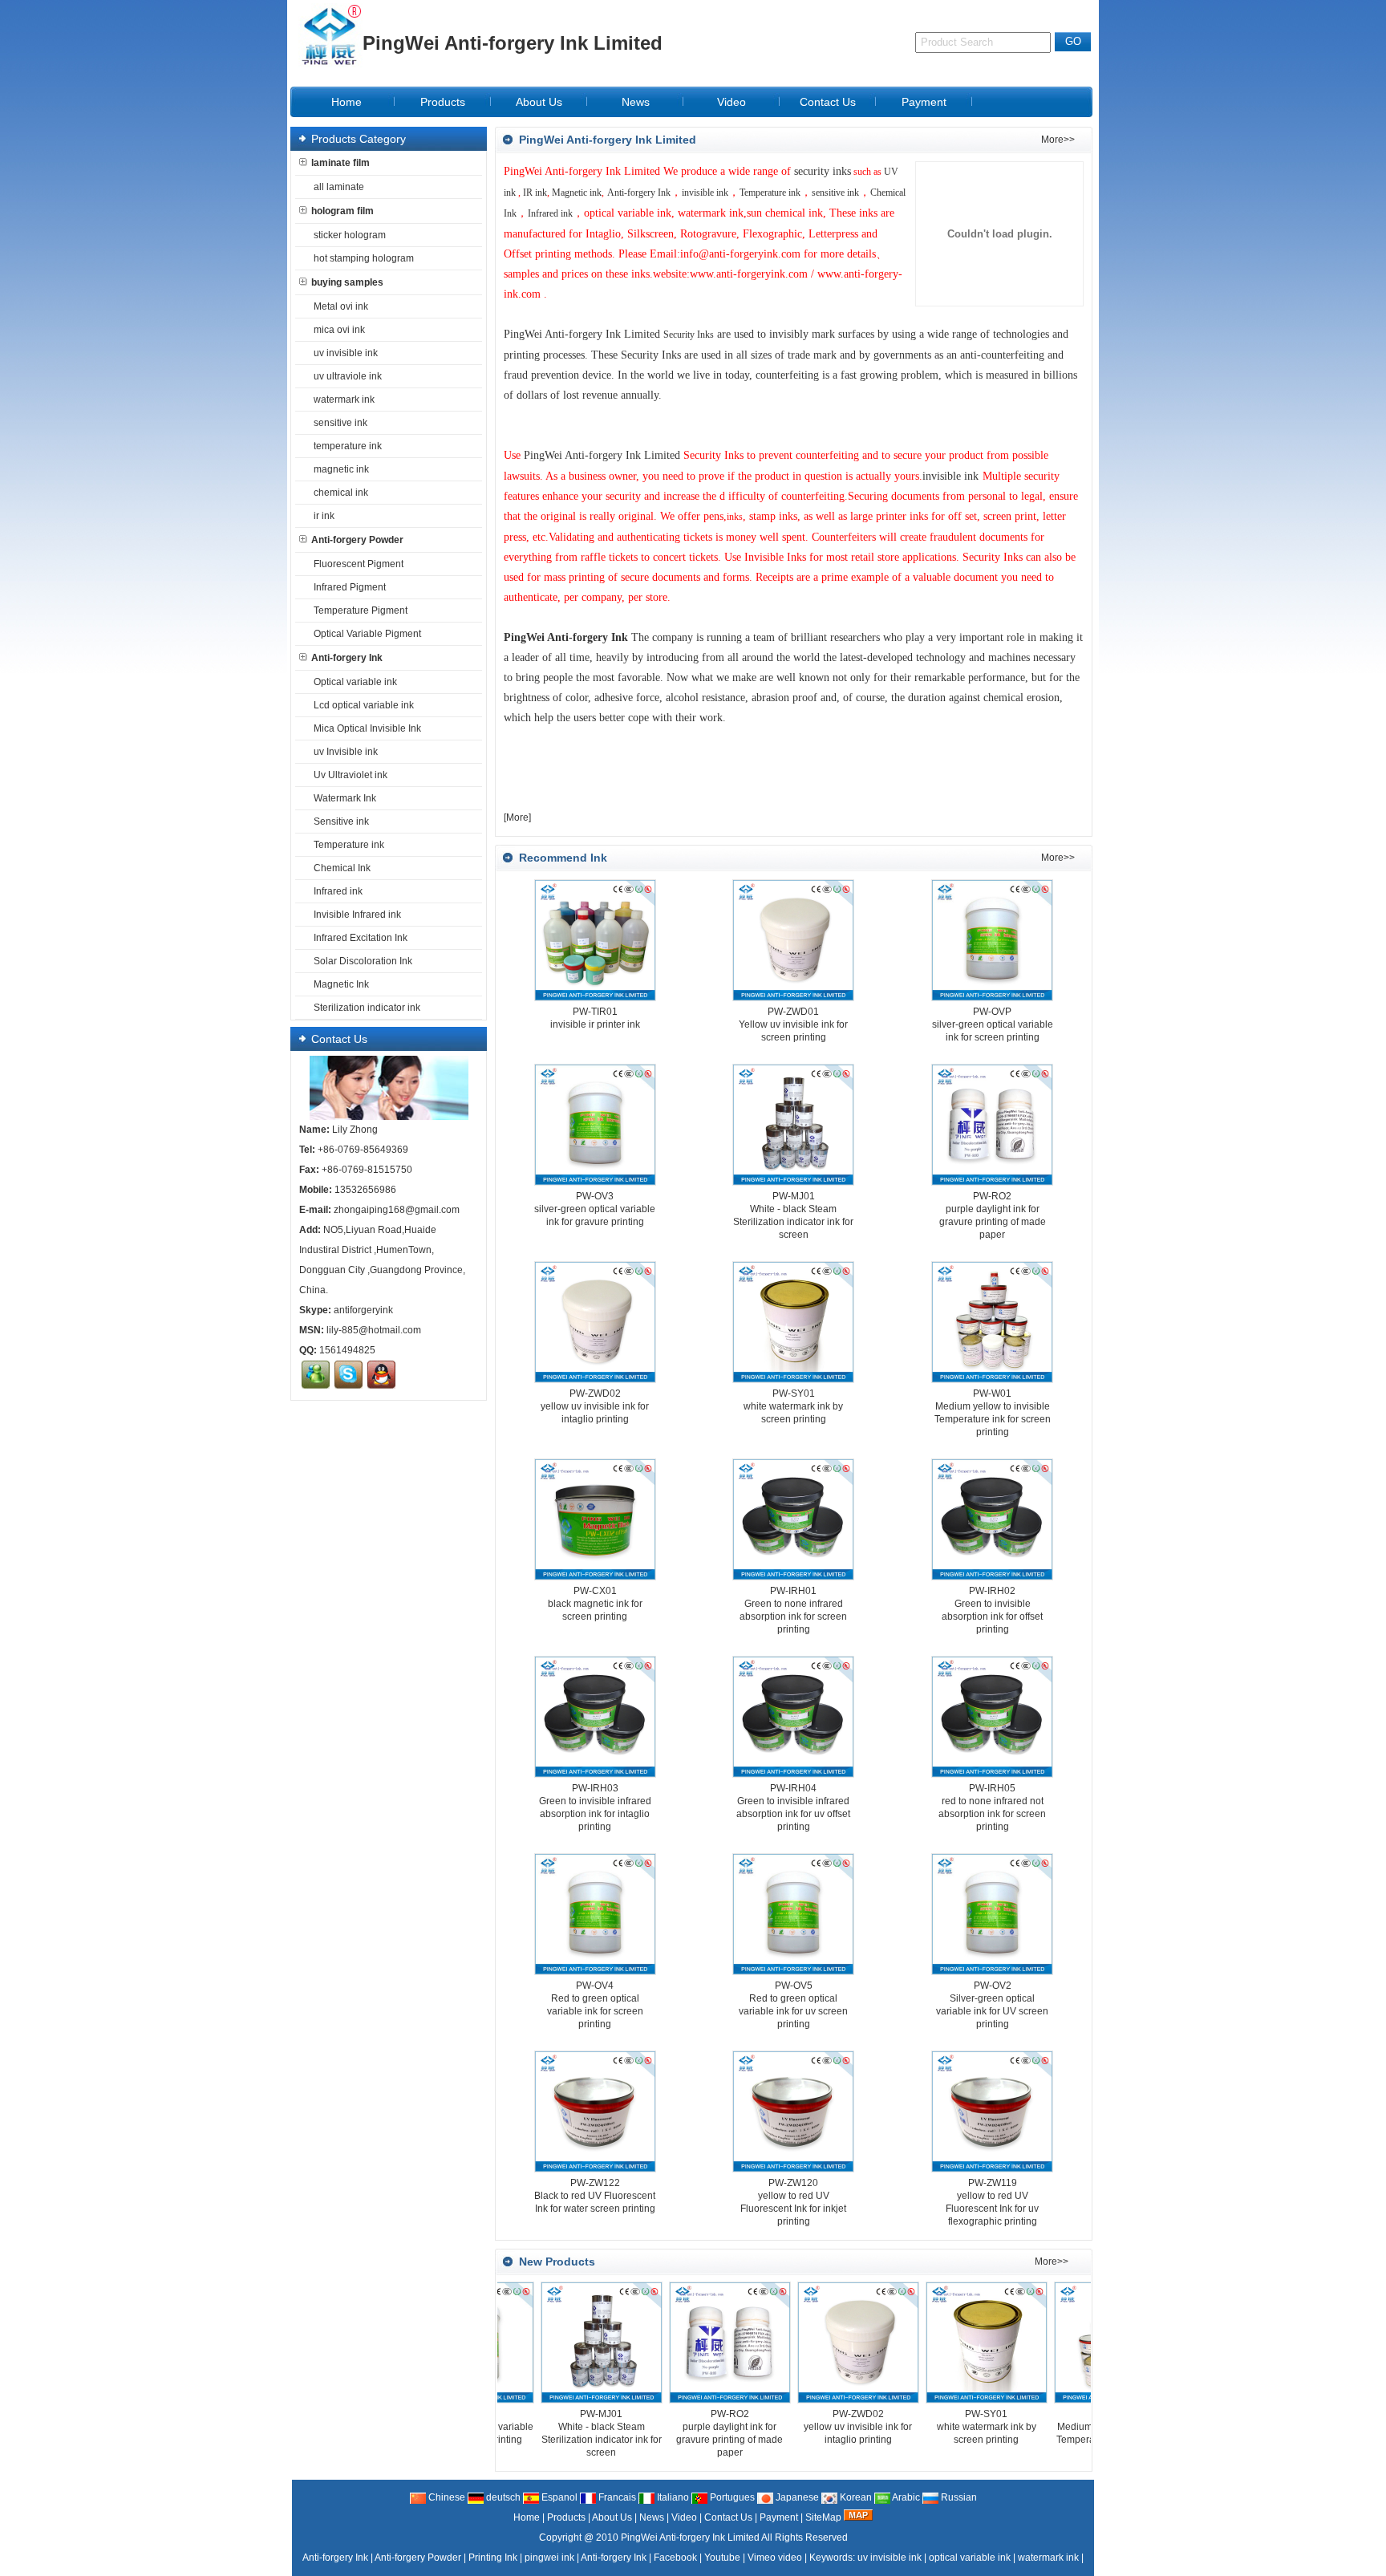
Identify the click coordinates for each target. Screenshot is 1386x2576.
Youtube (722, 2558)
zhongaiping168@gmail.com (397, 1210)
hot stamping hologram (364, 258)
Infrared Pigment (350, 587)
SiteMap (823, 2517)
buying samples (347, 282)
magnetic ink (341, 469)
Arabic (905, 2497)
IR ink (534, 193)
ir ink (324, 516)
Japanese (796, 2497)
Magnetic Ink (341, 984)
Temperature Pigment (361, 611)
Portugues (731, 2497)
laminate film (340, 163)
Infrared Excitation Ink (361, 938)
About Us (612, 2517)
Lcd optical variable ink (364, 705)
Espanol (558, 2497)
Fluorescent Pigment (359, 564)
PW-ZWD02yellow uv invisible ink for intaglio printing (595, 1406)
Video (684, 2517)
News (652, 2517)
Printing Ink (493, 2558)
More (517, 817)
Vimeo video (775, 2558)
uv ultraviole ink (348, 376)
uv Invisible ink (346, 752)
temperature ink (348, 446)
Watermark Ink (345, 798)
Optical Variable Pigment (367, 634)
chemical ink (341, 493)
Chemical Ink (342, 868)
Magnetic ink (577, 193)
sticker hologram (350, 235)
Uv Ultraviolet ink (351, 775)
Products (566, 2517)
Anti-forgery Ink (347, 658)
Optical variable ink (355, 682)
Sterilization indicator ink (367, 1008)
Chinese (446, 2497)
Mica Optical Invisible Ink (367, 728)
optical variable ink (970, 2558)
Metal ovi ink (341, 306)
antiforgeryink (363, 1310)
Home (527, 2517)
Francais (616, 2497)
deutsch (502, 2497)
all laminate (339, 187)
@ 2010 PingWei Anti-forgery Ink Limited (671, 2537)
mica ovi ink (339, 330)
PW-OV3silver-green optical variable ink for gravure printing (595, 1209)
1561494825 (347, 1350)
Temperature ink (349, 845)
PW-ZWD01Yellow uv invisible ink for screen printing (793, 1024)
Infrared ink (338, 891)
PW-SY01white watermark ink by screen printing (793, 1406)
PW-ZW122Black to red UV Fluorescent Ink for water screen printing (595, 2196)
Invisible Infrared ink (357, 915)
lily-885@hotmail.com (374, 1330)
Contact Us (728, 2517)
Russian (958, 2497)
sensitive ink (340, 423)
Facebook (675, 2558)
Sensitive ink (341, 821)
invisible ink (705, 193)
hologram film (342, 211)
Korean (855, 2497)
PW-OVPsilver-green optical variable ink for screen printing (993, 1024)
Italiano (672, 2497)
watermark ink (344, 400)
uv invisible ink (346, 353)
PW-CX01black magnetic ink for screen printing (595, 1604)
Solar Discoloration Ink (363, 961)
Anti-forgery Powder (357, 540)
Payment (779, 2517)
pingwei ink (549, 2558)
